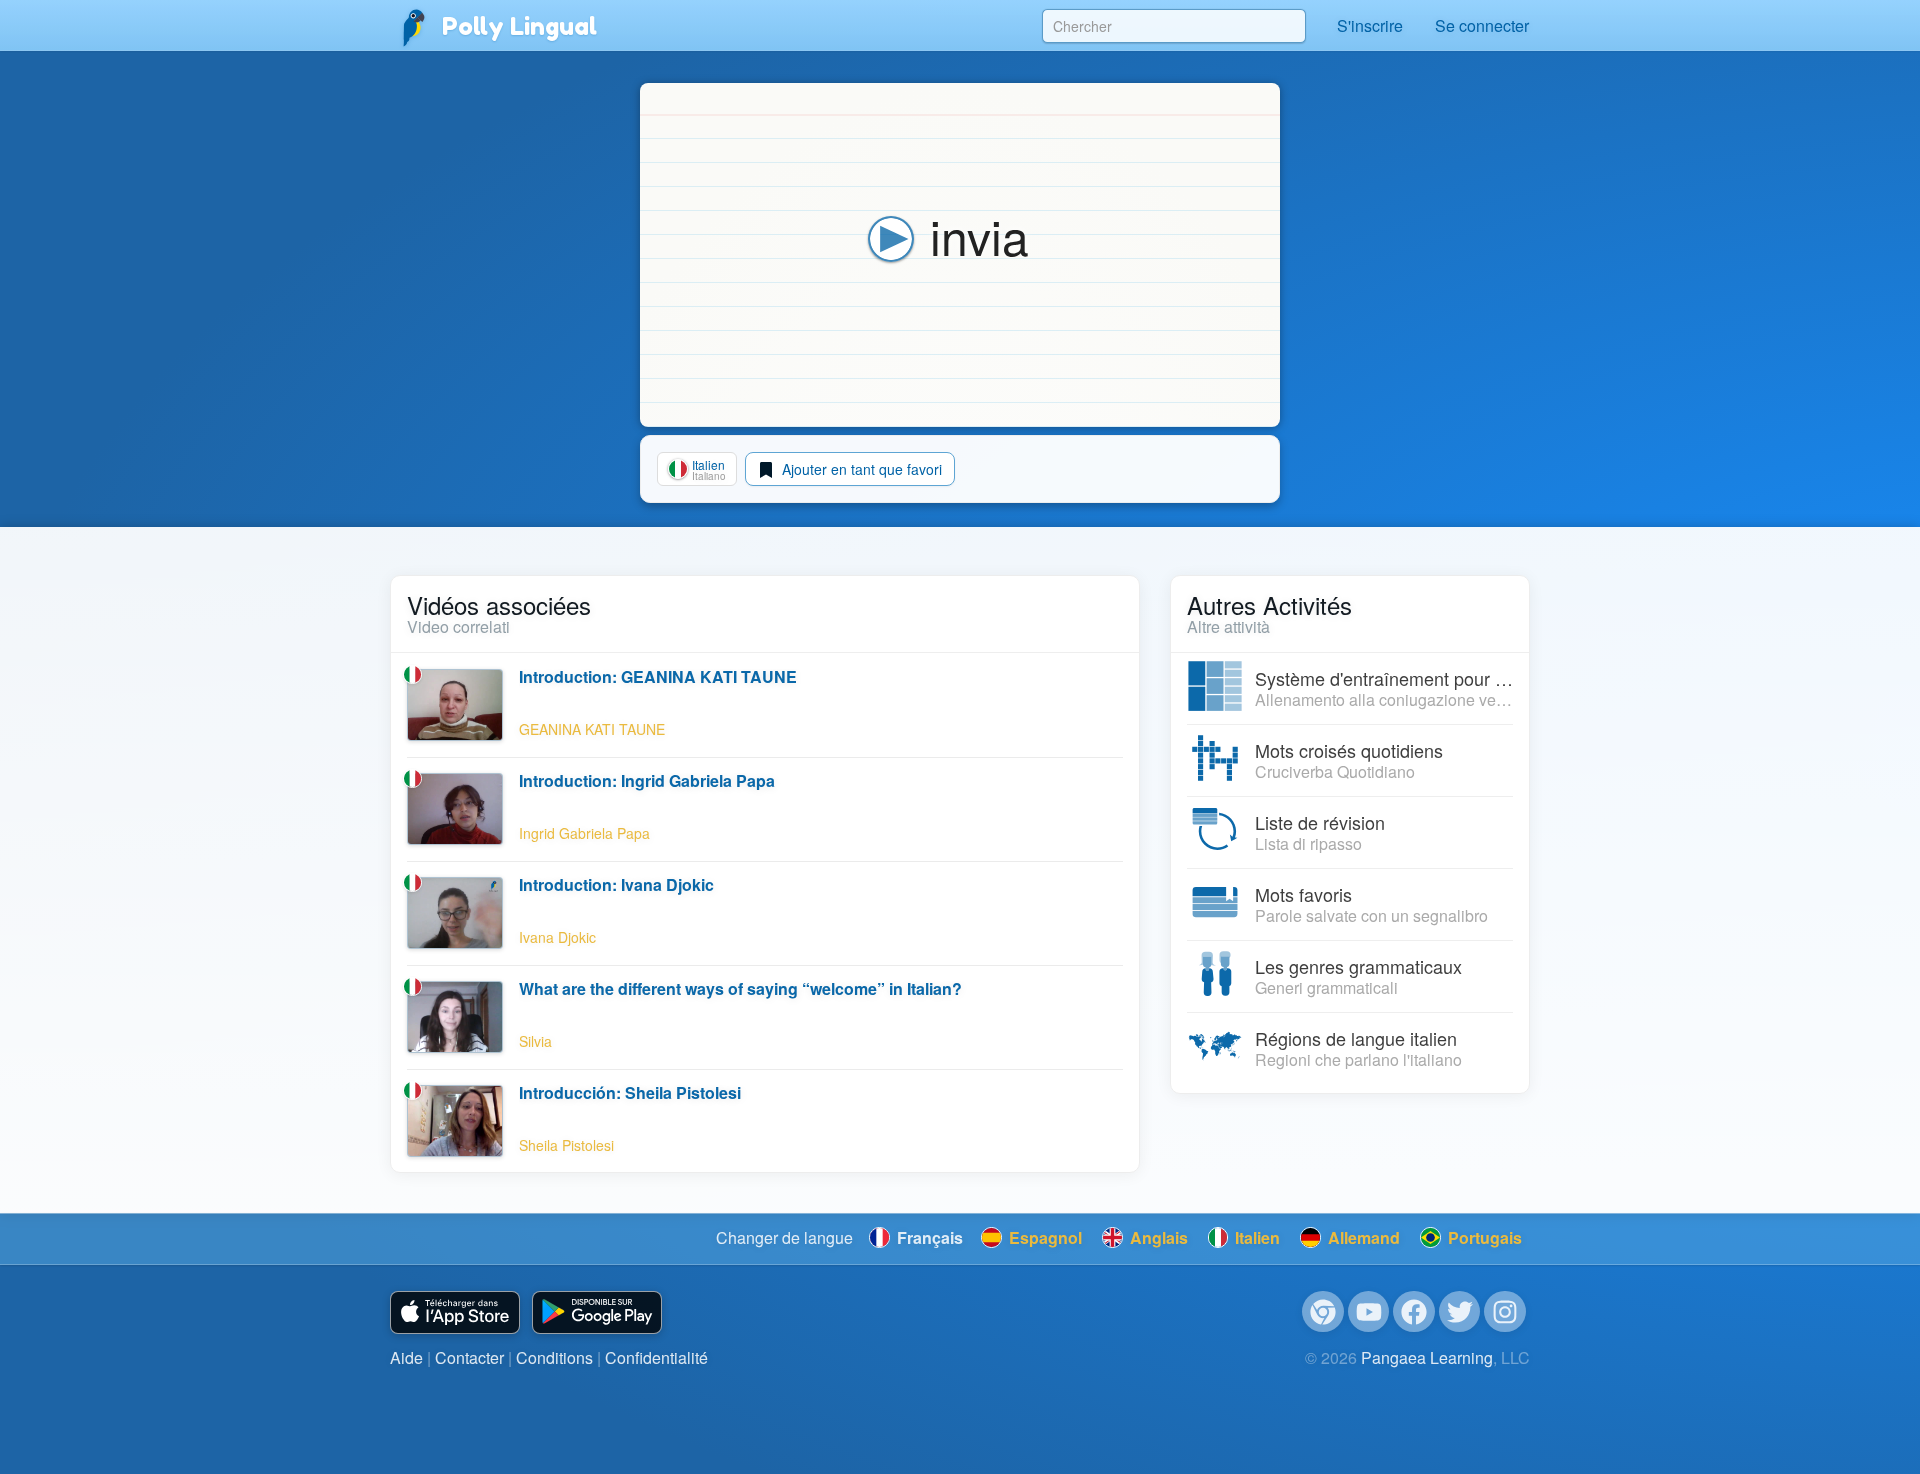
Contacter (469, 1357)
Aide (406, 1357)
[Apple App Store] (455, 1312)
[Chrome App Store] (1323, 1312)
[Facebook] (1414, 1312)
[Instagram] (1505, 1312)
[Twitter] (1460, 1312)
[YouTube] (1369, 1312)
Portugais (1483, 1237)
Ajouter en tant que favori (860, 469)
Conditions (554, 1357)
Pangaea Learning (1427, 1357)
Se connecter (1482, 25)
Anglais (1157, 1237)
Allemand (1362, 1237)
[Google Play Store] (597, 1312)
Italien (1255, 1237)
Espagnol (1043, 1237)
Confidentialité (656, 1357)
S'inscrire (1370, 25)
